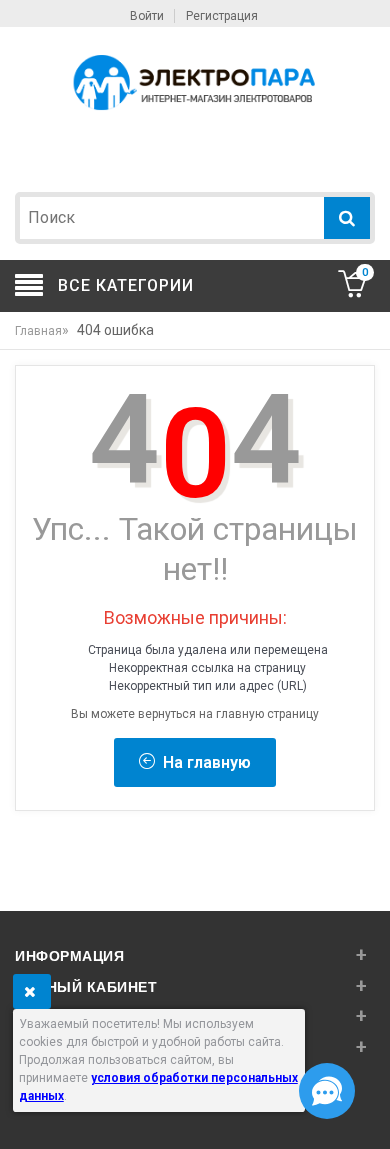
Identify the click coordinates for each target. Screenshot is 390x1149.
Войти (147, 16)
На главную (203, 762)
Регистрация (222, 16)
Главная (38, 331)
